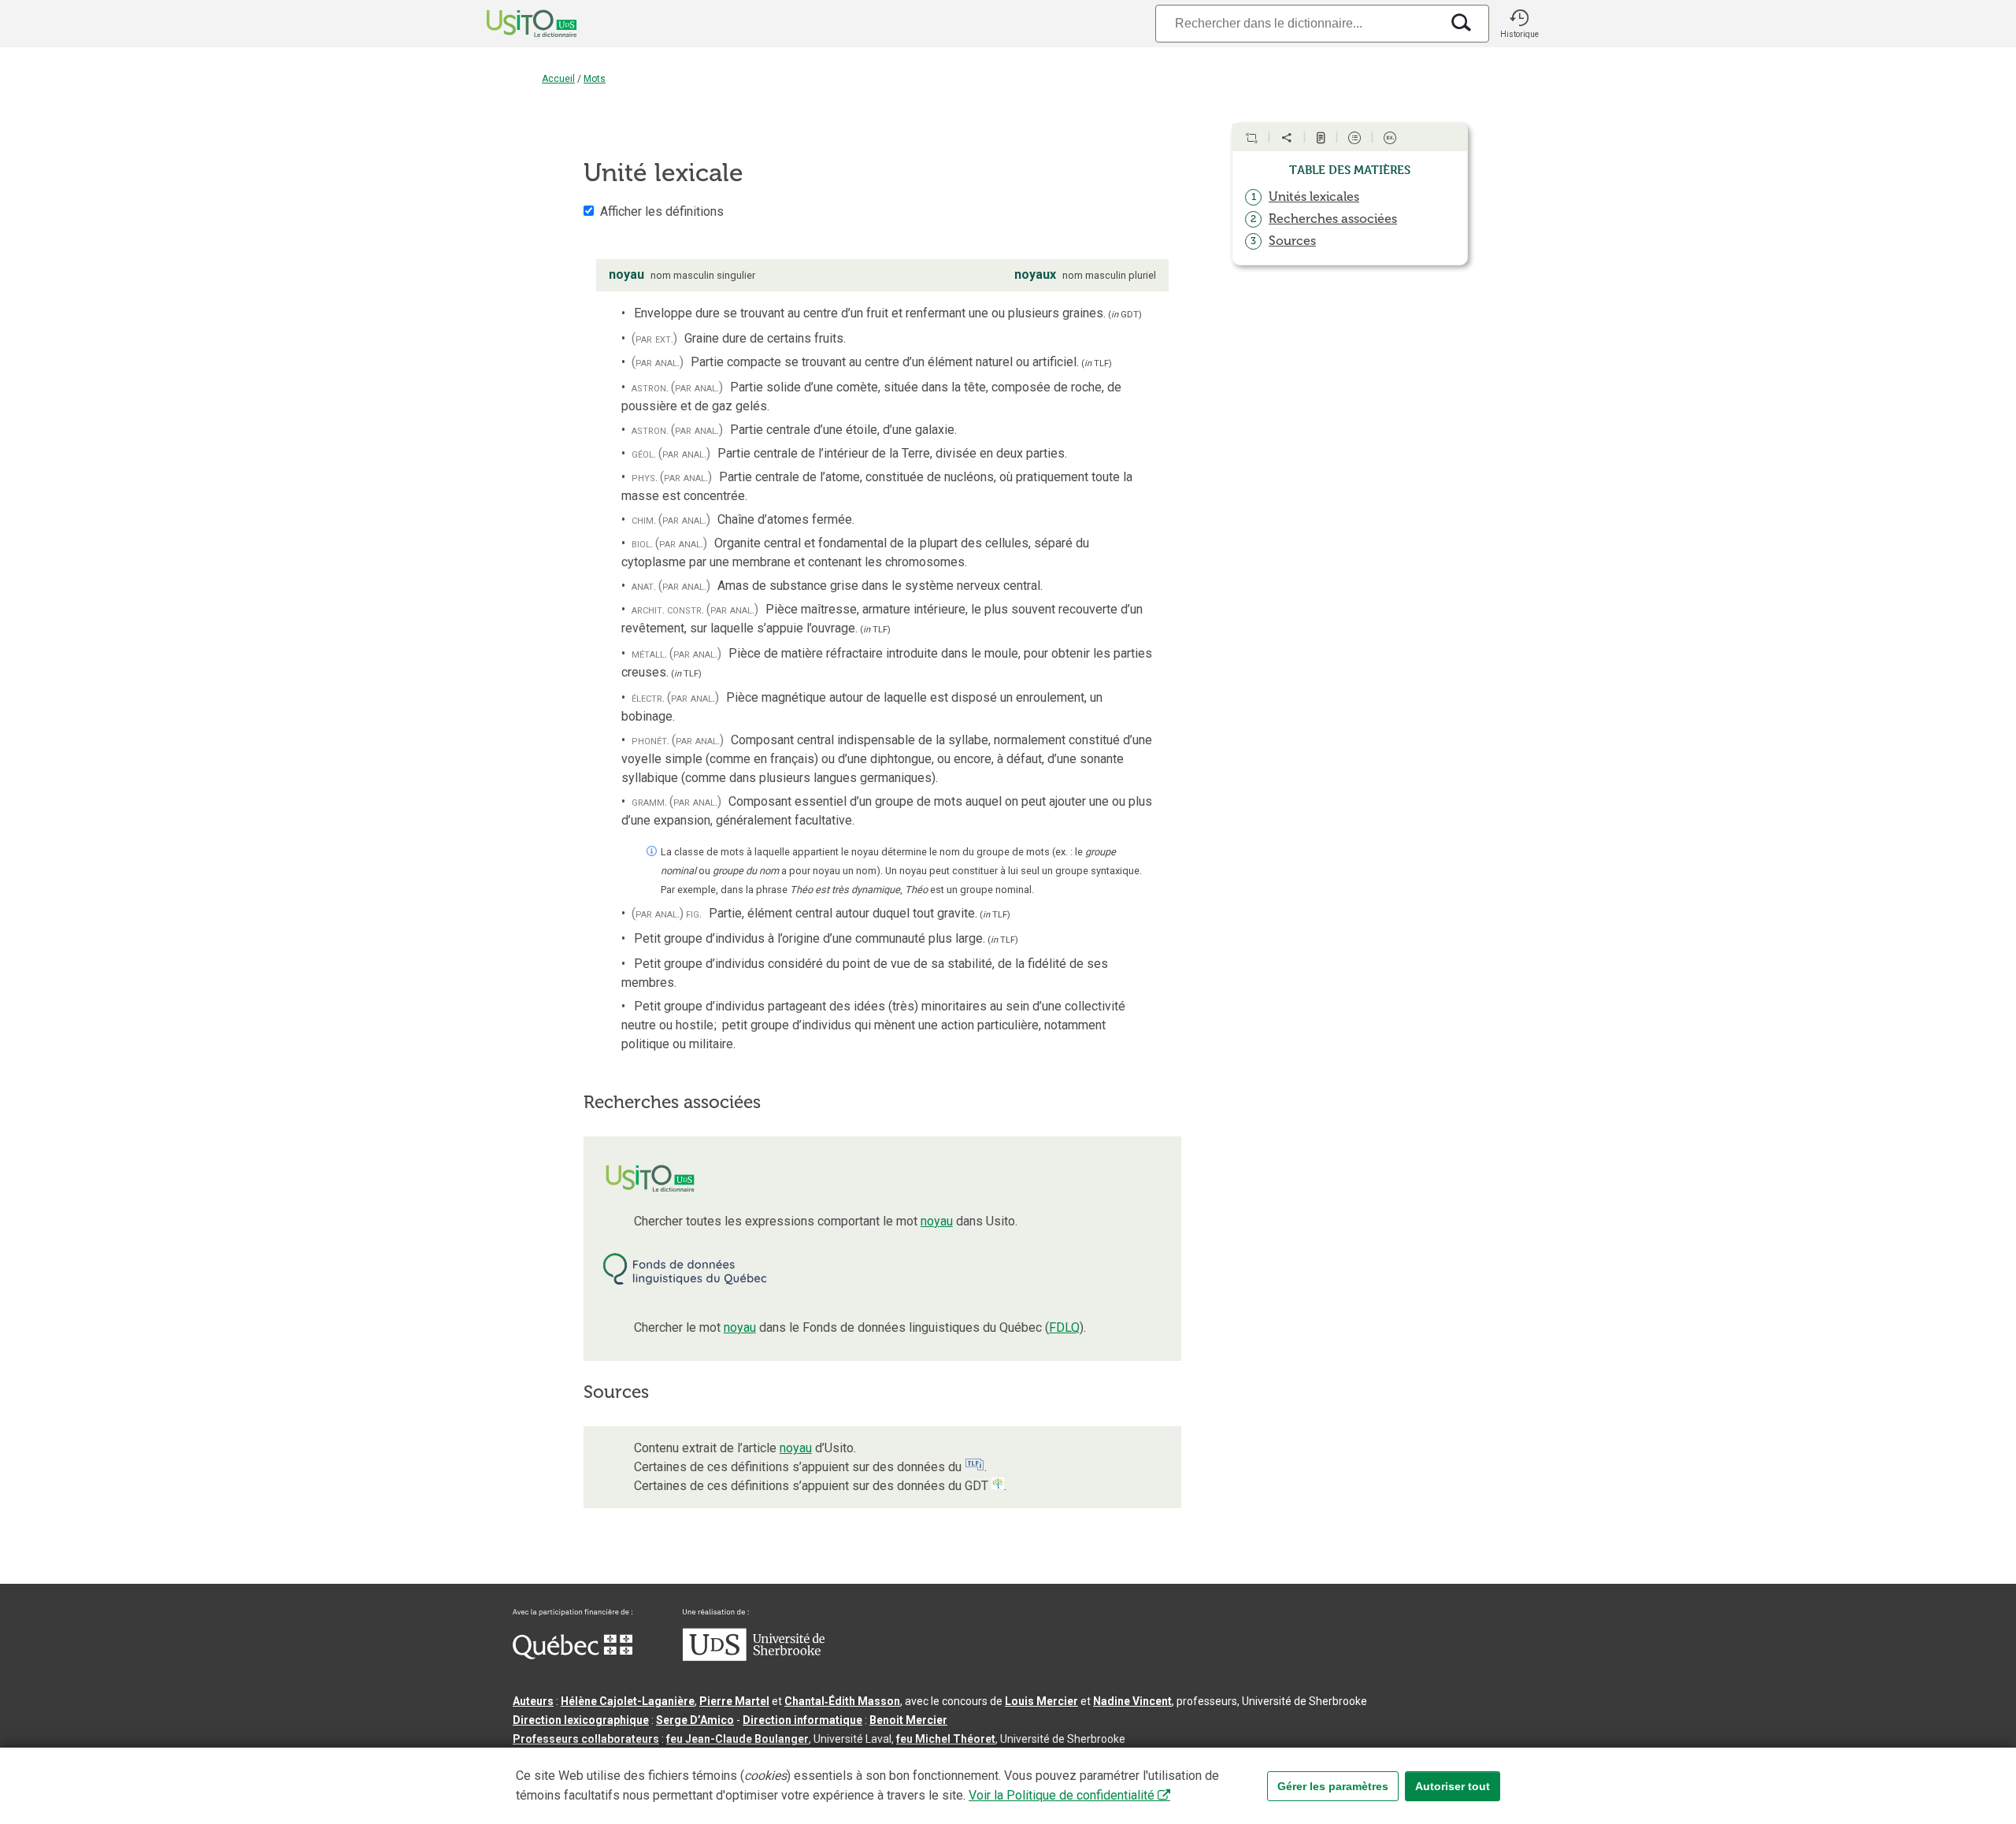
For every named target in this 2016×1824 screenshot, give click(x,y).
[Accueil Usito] (514, 24)
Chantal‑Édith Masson (842, 1701)
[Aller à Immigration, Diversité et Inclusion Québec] (573, 1655)
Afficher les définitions (662, 211)
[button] (1519, 24)
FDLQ (1064, 1327)
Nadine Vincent (1132, 1701)
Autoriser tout (1453, 1786)
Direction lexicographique (581, 1720)
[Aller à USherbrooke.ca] (754, 1657)
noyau (937, 1221)
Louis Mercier (1041, 1701)
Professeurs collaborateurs (586, 1739)
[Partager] (1287, 138)
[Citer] (1251, 138)
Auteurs (533, 1701)
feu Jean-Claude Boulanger (737, 1739)
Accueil (558, 79)
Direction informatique (802, 1720)
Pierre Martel (734, 1701)
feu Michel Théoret (946, 1739)
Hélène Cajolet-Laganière (628, 1701)
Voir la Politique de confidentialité (1062, 1795)
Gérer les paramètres (1333, 1786)
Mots (595, 79)
